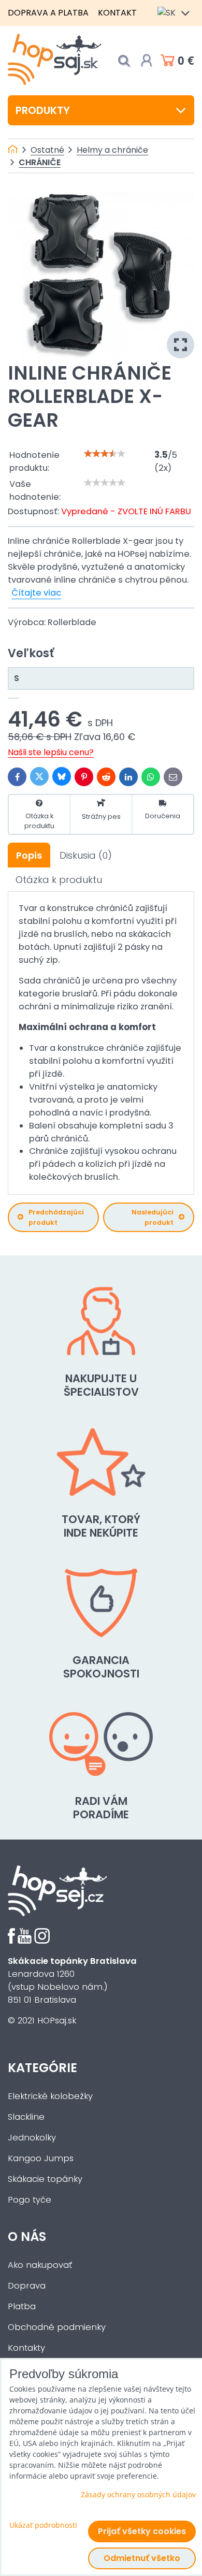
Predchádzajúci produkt (56, 1217)
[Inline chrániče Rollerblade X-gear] (101, 274)
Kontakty (26, 2348)
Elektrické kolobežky (50, 2096)
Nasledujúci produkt (153, 1217)
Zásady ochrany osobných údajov (138, 2494)
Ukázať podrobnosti (43, 2525)
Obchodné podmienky (57, 2327)
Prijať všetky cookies (142, 2531)
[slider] (105, 454)
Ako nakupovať (40, 2265)
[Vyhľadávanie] (124, 61)
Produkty (43, 110)
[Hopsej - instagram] (42, 1941)
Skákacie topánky (45, 2179)
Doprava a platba (48, 13)
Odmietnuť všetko (142, 2558)
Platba (22, 2306)
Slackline (26, 2117)
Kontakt (117, 13)
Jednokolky (32, 2138)
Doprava (27, 2286)
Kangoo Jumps (41, 2158)
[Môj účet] (147, 61)
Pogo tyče (30, 2200)
